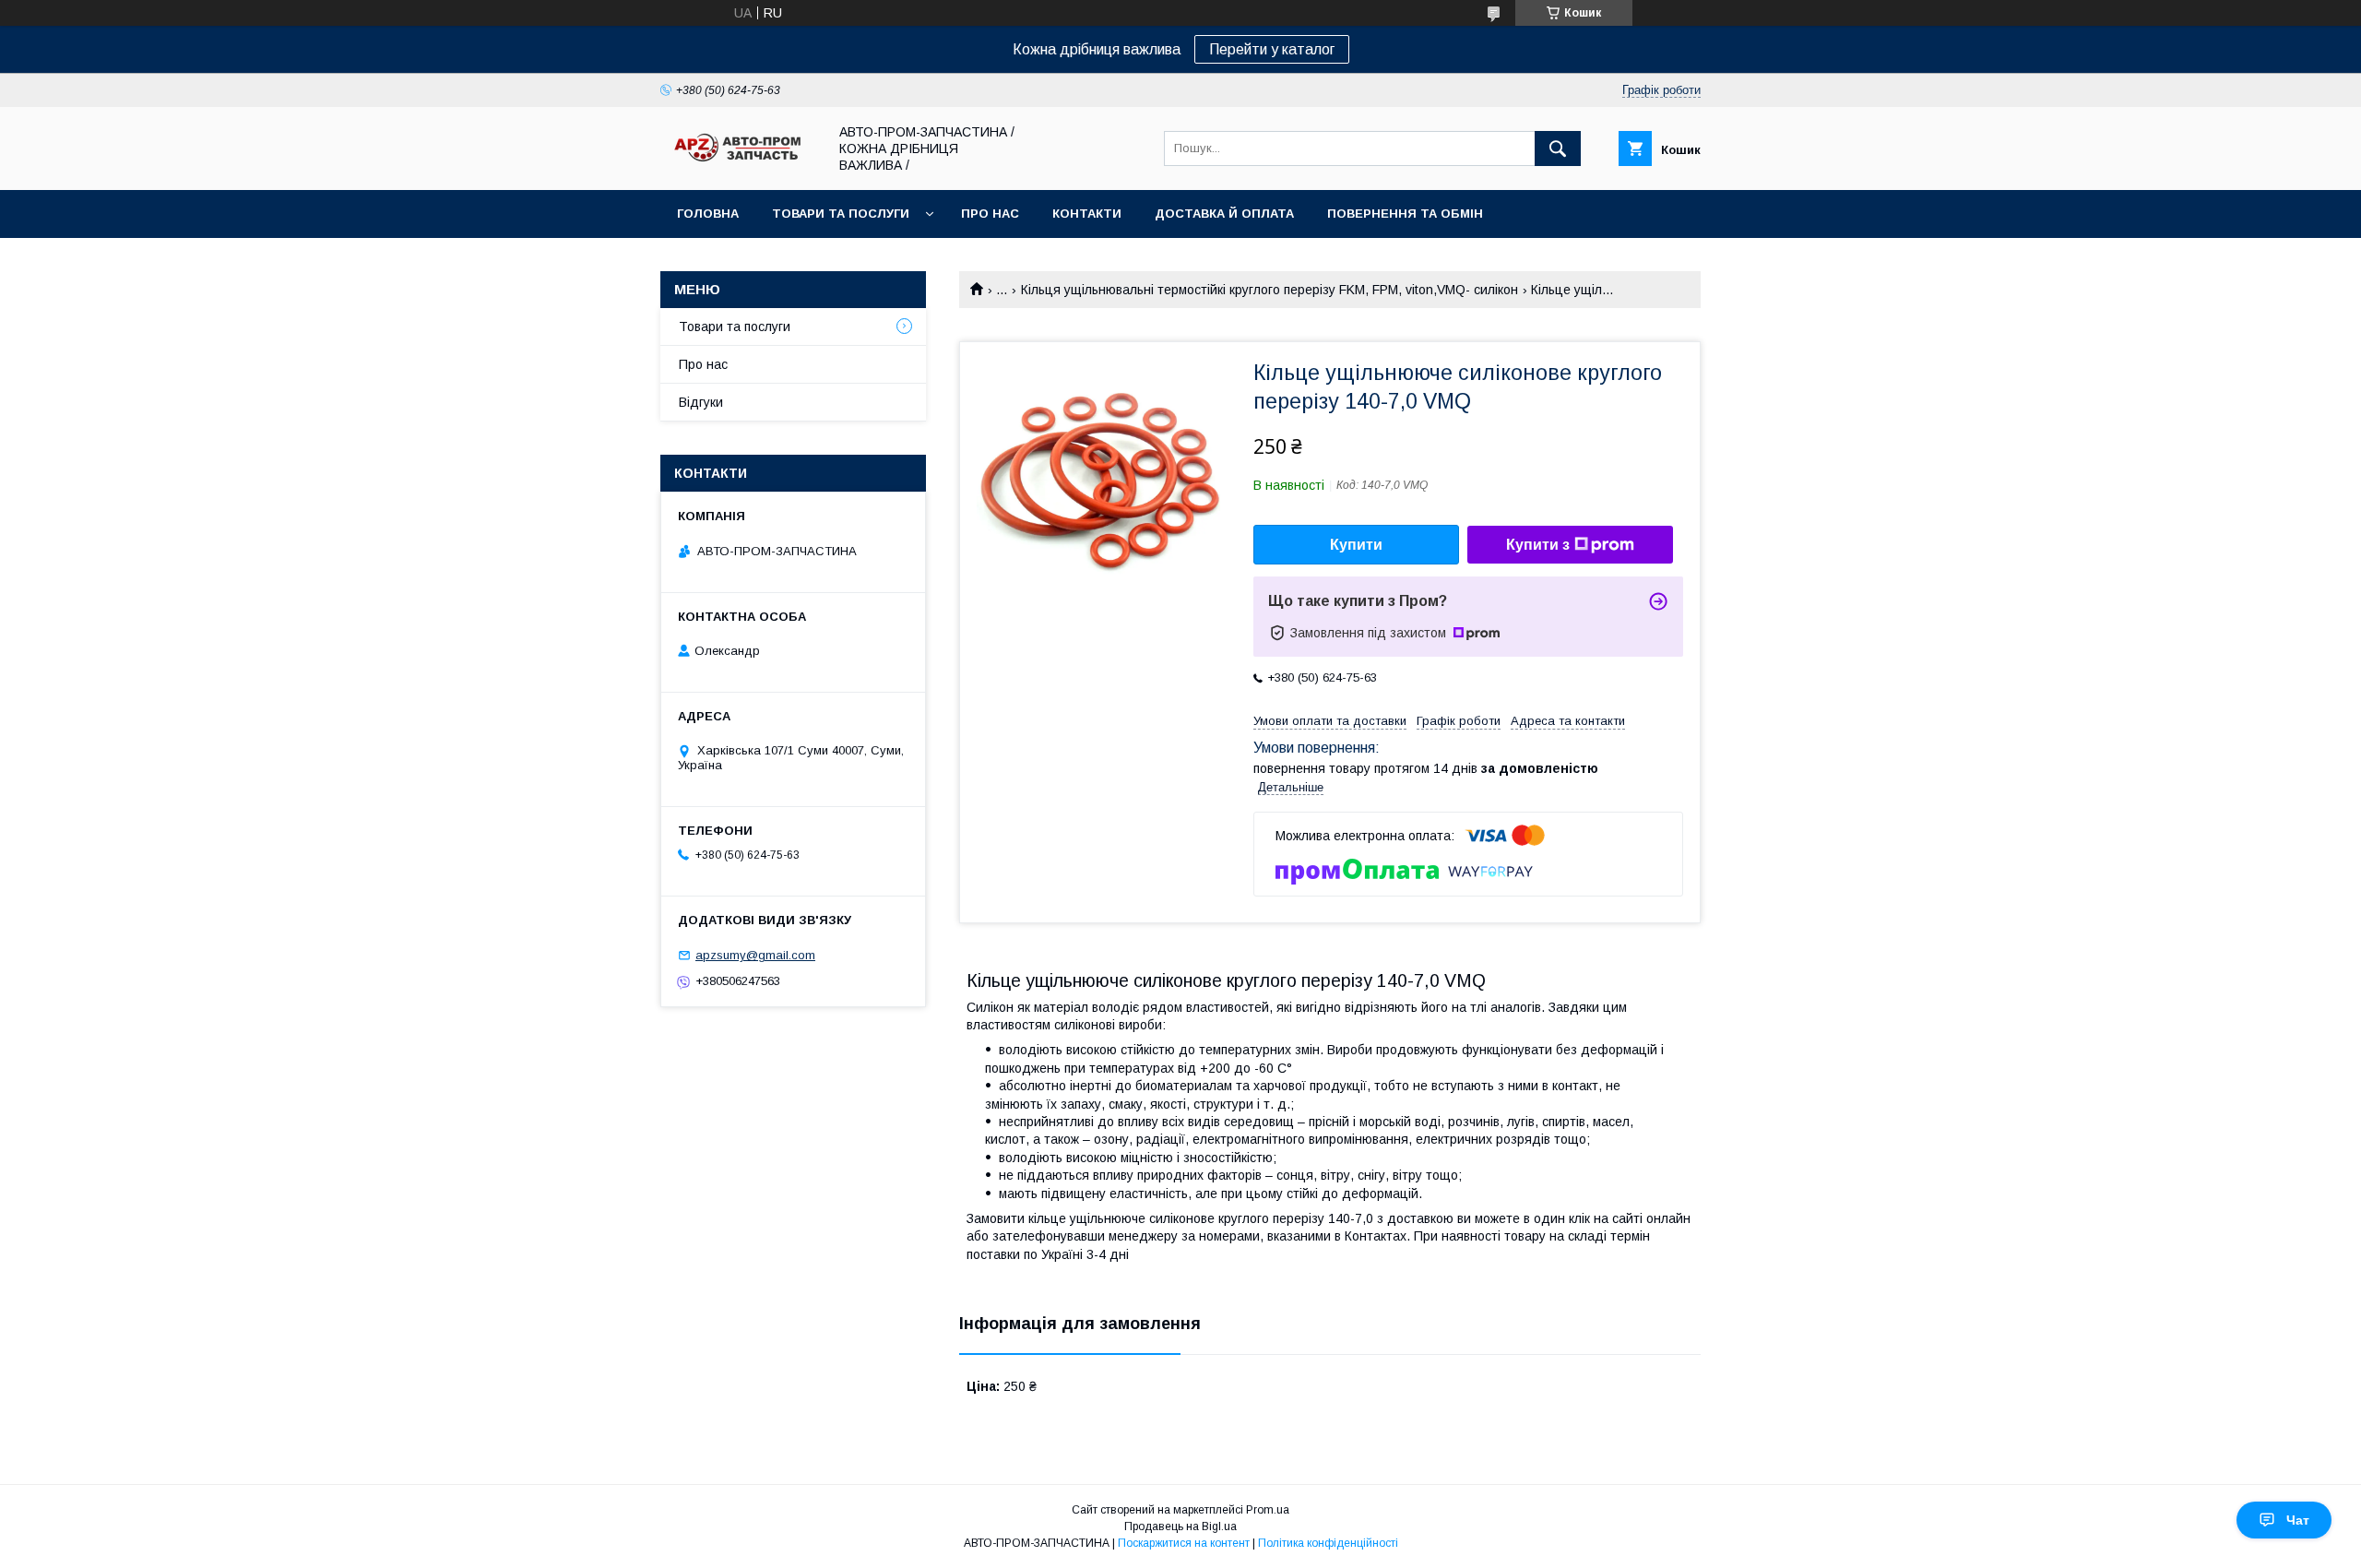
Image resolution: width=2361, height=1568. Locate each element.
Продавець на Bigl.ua (1180, 1526)
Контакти (1087, 214)
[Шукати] (1558, 148)
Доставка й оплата (1224, 214)
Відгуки (701, 402)
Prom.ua (1268, 1510)
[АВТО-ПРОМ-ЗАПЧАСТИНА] (739, 162)
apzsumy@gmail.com (755, 955)
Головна (708, 214)
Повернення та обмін (1405, 214)
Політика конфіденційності (1328, 1543)
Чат (2298, 1520)
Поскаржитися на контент (1184, 1543)
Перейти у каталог (1272, 49)
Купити (1356, 545)
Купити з (1538, 545)
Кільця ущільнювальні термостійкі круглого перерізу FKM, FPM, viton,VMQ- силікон (1269, 290)
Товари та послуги (841, 214)
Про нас (990, 214)
